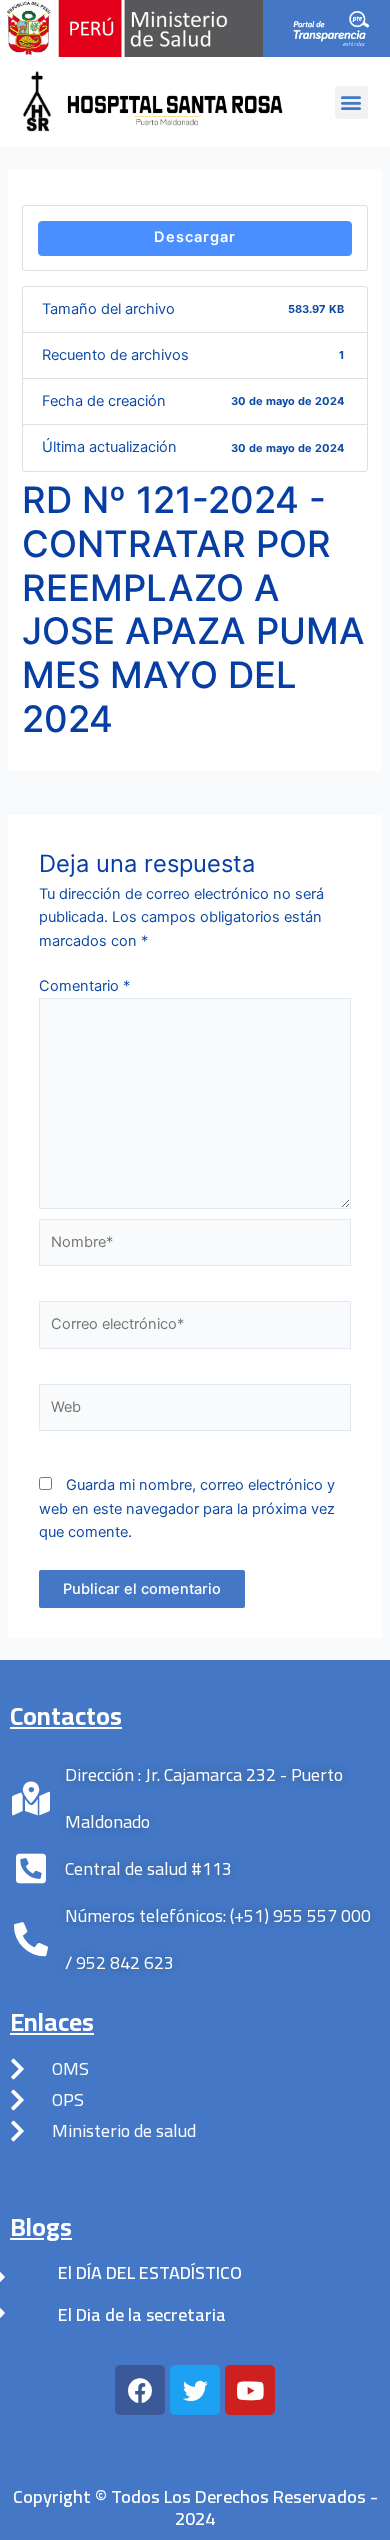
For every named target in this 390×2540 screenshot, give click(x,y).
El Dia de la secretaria (142, 2314)
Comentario (84, 986)
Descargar (195, 237)
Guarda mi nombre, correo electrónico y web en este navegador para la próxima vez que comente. (187, 1508)
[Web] (195, 1412)
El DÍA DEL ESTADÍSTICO (150, 2272)
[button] (351, 102)
